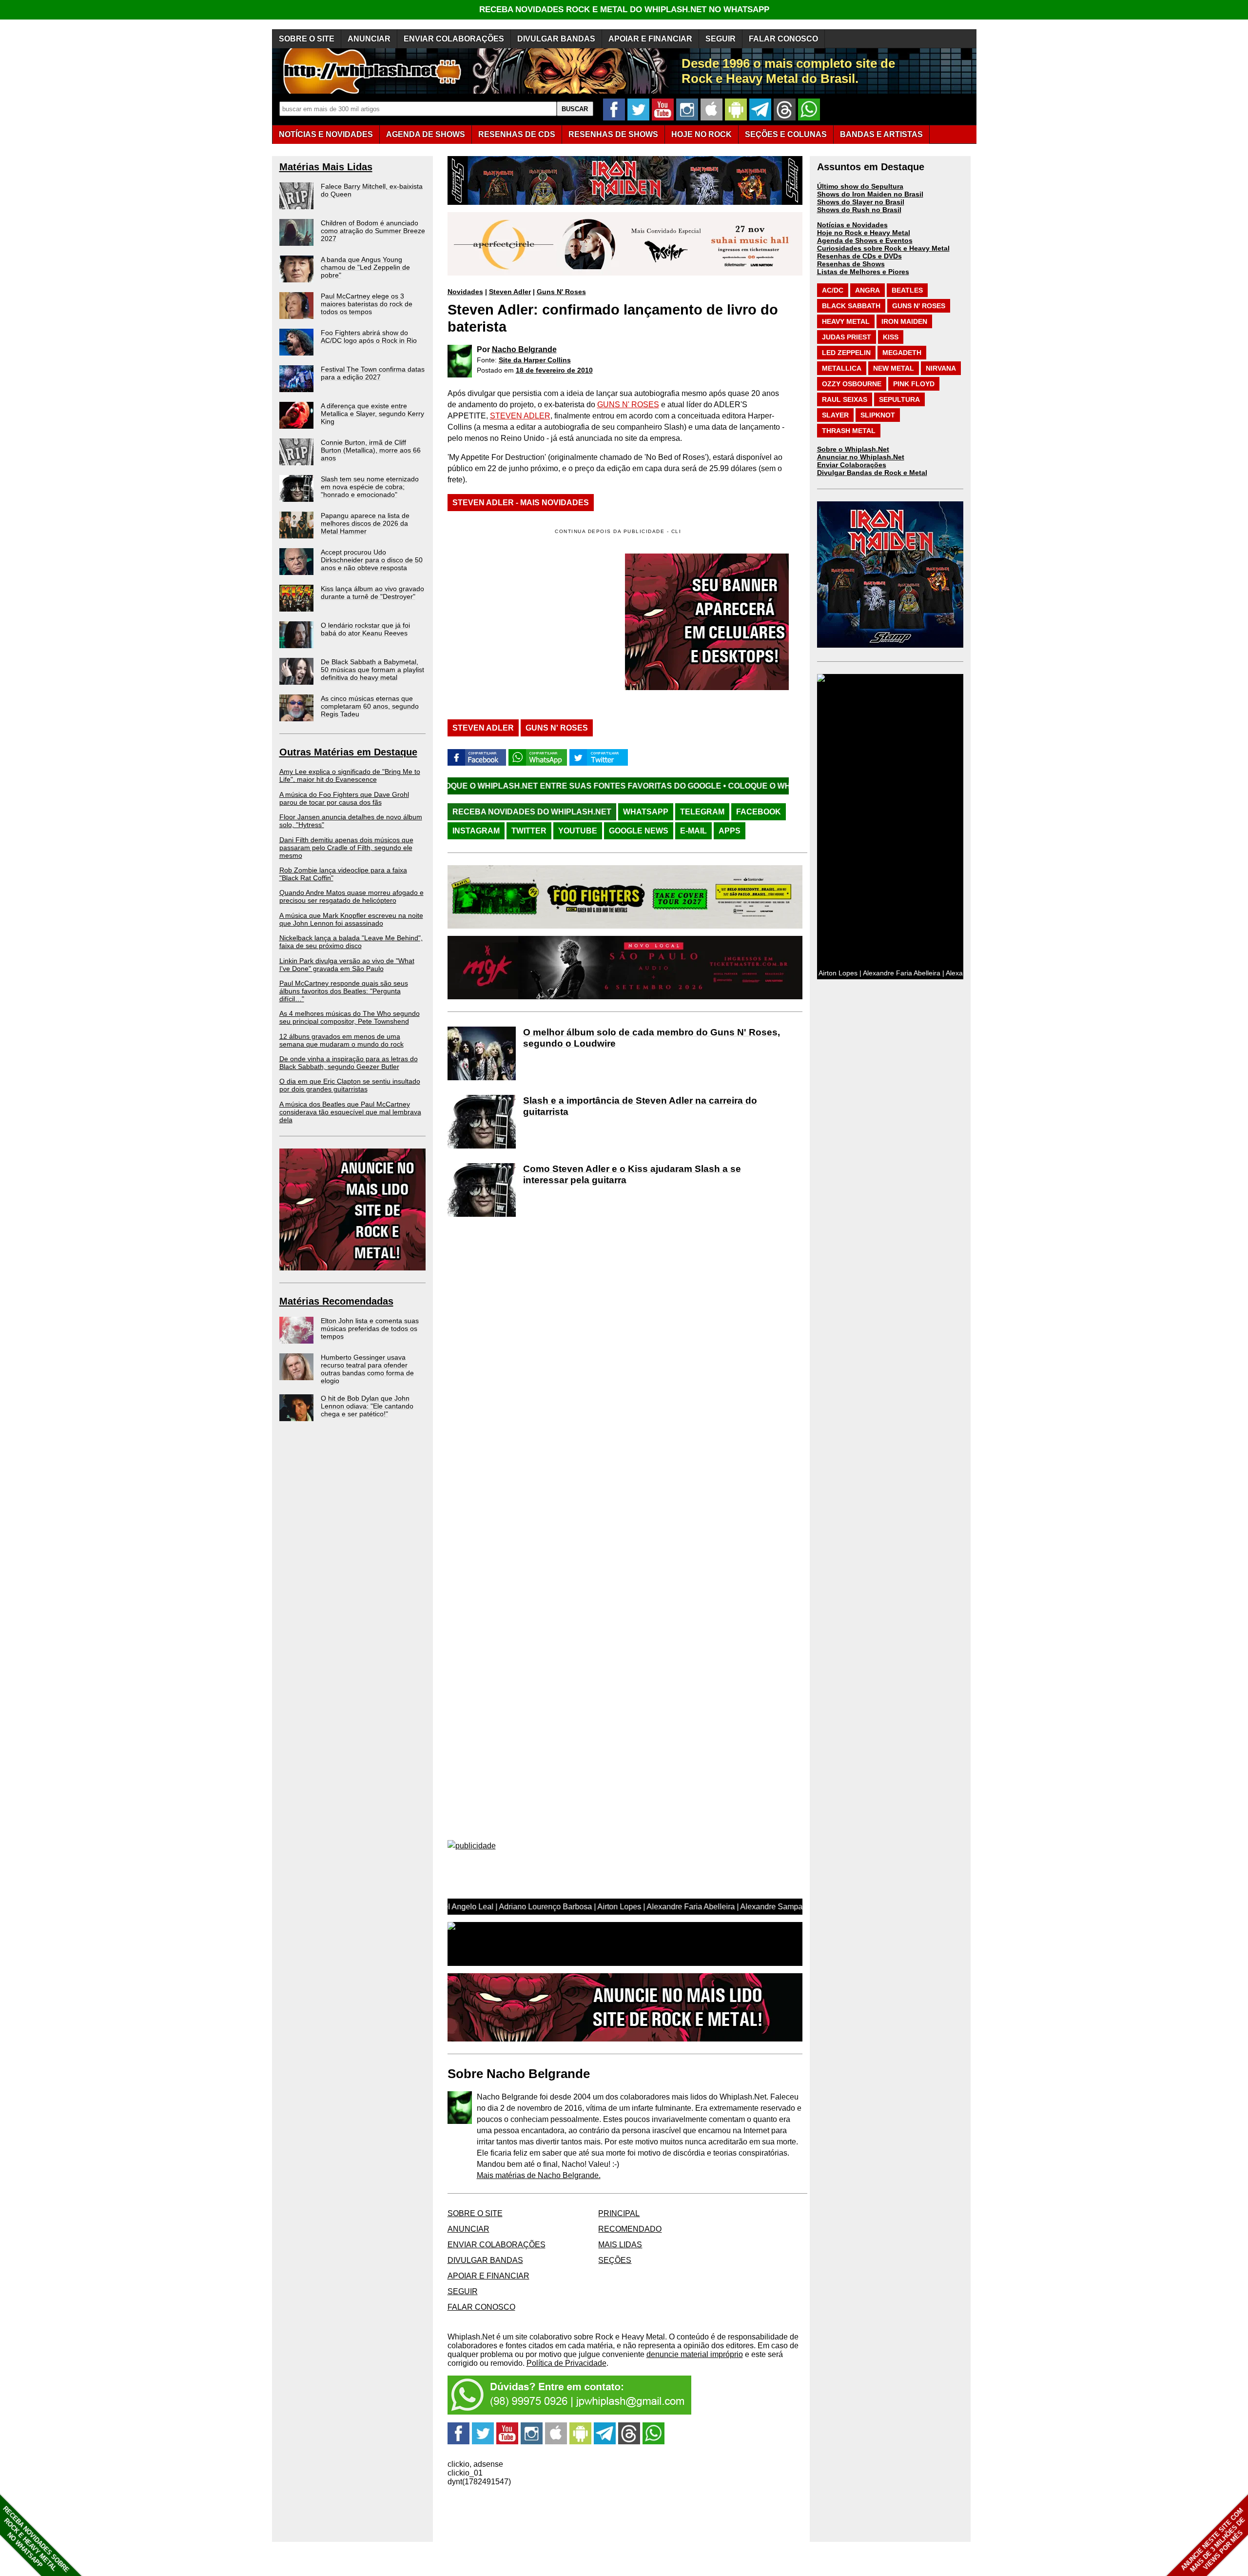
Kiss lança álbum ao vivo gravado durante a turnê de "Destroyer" (372, 593)
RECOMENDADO (630, 2229)
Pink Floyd (914, 384)
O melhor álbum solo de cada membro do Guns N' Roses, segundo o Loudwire (652, 1038)
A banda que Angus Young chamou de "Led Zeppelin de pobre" (365, 267)
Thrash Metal (849, 431)
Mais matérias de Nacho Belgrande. (539, 2175)
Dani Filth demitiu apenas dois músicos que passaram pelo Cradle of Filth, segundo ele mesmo (346, 848)
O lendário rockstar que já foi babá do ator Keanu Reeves (365, 629)
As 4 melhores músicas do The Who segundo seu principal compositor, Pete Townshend (350, 1017)
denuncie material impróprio (695, 2354)
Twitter (529, 831)
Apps (730, 831)
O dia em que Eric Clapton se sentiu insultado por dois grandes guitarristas (350, 1085)
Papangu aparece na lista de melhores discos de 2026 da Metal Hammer (365, 523)
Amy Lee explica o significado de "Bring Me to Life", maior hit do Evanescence (350, 775)
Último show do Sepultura (860, 186)
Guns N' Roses (561, 292)
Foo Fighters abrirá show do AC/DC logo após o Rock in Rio (369, 337)
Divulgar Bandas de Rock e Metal (872, 473)
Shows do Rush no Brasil (859, 210)
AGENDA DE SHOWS (426, 134)
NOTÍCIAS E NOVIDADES (326, 134)
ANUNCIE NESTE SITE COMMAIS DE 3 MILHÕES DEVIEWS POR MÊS (1213, 2540)
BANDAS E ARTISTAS (881, 134)
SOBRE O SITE (307, 39)
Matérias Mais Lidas (326, 167)
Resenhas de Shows (851, 264)
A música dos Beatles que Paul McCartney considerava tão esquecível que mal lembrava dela (350, 1112)
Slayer (835, 415)
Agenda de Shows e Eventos (865, 240)
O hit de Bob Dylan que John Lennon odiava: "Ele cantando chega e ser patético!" (367, 1406)
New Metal (894, 368)
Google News (639, 831)
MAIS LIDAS (620, 2245)
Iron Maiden (904, 321)
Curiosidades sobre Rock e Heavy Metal (883, 248)
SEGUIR (721, 39)
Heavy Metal (846, 321)
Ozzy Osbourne (852, 384)
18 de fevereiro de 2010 (554, 370)
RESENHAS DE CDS (517, 134)
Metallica (842, 368)
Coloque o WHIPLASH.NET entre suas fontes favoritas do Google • (719, 786)
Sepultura (899, 399)
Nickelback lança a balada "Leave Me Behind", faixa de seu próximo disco (351, 942)
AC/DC (833, 290)
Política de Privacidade (566, 2363)
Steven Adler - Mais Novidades (521, 503)
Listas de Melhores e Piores (863, 272)
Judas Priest (847, 337)
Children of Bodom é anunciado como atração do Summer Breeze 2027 (373, 231)
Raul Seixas (845, 399)
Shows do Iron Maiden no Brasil (870, 194)
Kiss (891, 337)
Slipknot (878, 415)
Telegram (702, 812)
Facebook (759, 812)
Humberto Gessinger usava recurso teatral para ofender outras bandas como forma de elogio (367, 1369)
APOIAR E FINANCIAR (650, 39)
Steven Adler (510, 292)
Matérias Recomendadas (336, 1301)
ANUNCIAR (369, 39)
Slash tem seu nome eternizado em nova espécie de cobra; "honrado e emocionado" (370, 487)
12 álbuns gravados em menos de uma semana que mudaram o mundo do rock (341, 1040)
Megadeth (902, 353)
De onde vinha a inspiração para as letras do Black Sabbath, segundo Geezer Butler (349, 1063)
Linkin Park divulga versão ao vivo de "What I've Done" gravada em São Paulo (347, 965)
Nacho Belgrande (524, 349)
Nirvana (941, 368)
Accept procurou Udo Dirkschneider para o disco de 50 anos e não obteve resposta (372, 560)
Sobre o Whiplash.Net (853, 449)
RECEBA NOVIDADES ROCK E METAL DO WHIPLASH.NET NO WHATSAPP (624, 10)
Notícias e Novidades (852, 225)
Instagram (476, 831)
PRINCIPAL (619, 2213)
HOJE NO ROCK (702, 134)
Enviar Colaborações (852, 465)
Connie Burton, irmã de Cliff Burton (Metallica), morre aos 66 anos (371, 450)
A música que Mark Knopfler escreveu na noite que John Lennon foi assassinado (351, 919)
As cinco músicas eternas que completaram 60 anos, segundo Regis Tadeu (370, 706)
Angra (868, 290)
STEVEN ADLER (520, 416)
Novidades (465, 292)
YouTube (578, 831)
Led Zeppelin (846, 353)
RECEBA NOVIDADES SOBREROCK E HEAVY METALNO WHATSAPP (36, 2539)
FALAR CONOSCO (783, 39)
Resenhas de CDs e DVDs (859, 256)
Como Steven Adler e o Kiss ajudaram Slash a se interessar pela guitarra (632, 1174)
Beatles (907, 290)
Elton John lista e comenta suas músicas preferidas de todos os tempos (370, 1328)
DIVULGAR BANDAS (556, 39)
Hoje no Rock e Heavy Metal (864, 233)
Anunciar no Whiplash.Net (861, 457)
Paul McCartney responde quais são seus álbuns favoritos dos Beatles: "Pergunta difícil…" (344, 991)
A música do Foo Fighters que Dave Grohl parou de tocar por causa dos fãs (344, 798)
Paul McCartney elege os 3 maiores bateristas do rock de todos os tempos (367, 304)
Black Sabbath (851, 306)
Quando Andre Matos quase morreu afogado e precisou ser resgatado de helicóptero (351, 896)
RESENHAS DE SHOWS (613, 134)
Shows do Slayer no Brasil (861, 202)
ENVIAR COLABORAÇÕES (454, 39)
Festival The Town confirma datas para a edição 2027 (373, 373)
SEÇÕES (786, 134)
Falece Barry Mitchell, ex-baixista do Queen (372, 190)
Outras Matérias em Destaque (348, 752)
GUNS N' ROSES (628, 405)
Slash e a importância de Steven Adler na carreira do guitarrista (640, 1106)
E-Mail (693, 831)
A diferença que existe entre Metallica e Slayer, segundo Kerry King (372, 414)
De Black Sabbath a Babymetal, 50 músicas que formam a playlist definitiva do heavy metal (372, 670)
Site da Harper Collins (535, 360)
